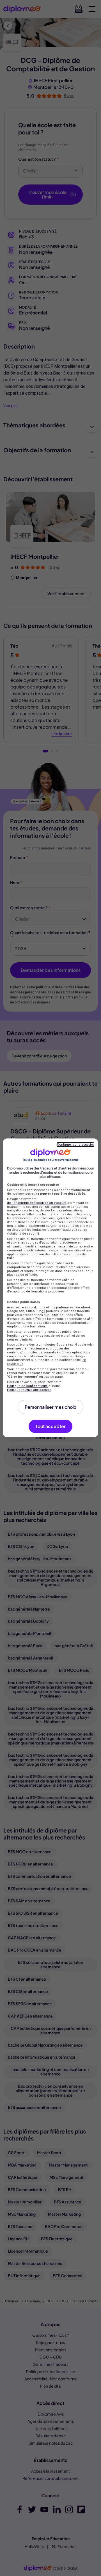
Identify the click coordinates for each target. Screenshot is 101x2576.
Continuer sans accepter (75, 1145)
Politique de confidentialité (27, 1386)
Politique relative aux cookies (29, 1390)
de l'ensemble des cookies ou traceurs (37, 1203)
